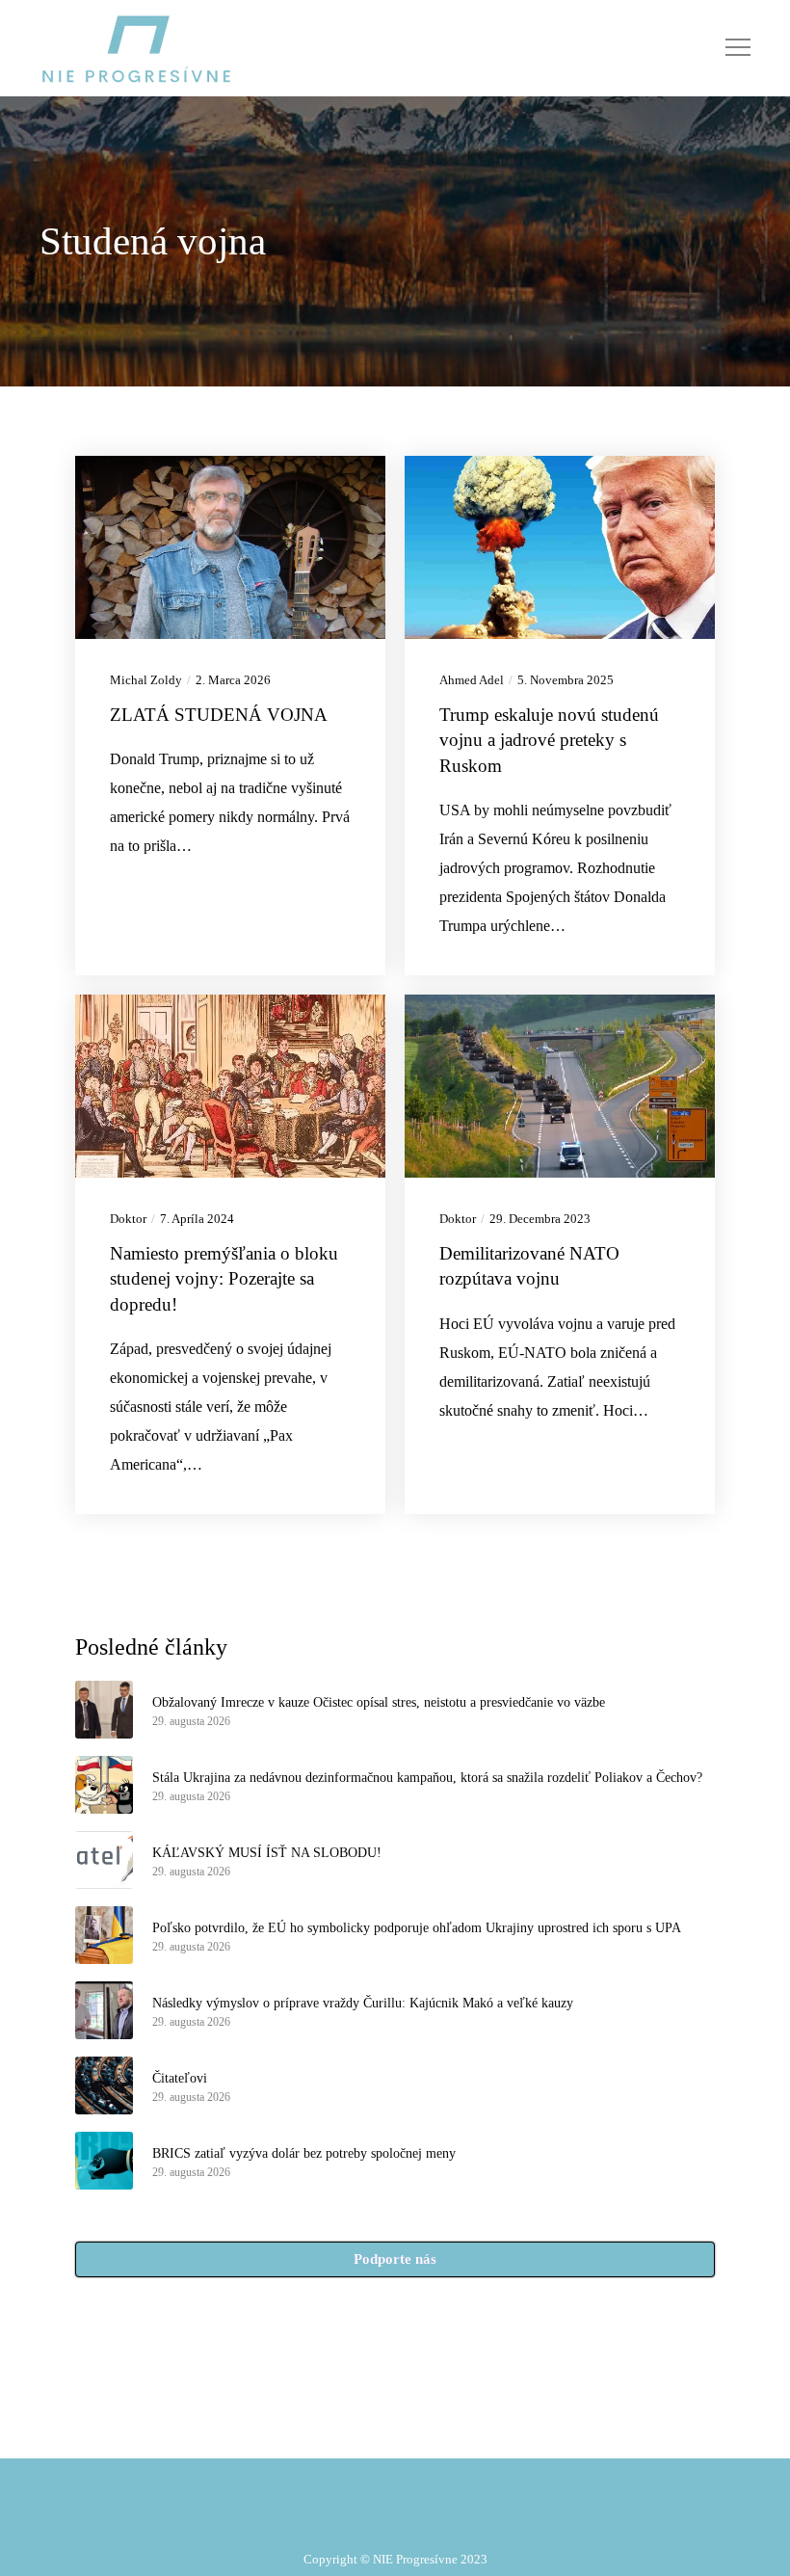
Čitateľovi (180, 2078)
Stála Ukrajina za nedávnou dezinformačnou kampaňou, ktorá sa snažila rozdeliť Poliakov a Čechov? (427, 1778)
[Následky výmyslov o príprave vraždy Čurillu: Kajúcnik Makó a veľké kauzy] (104, 2010)
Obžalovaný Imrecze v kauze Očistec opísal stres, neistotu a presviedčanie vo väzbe (379, 1702)
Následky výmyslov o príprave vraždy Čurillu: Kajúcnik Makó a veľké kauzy (363, 2003)
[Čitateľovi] (104, 2085)
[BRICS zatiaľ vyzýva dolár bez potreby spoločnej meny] (104, 2161)
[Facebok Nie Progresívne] (339, 2423)
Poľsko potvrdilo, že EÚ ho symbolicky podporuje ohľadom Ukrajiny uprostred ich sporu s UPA (417, 1928)
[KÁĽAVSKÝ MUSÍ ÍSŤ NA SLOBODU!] (104, 1860)
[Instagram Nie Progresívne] (386, 2423)
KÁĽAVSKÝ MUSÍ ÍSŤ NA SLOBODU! (267, 1853)
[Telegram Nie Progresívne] (363, 2423)
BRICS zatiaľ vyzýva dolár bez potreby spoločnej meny (304, 2153)
